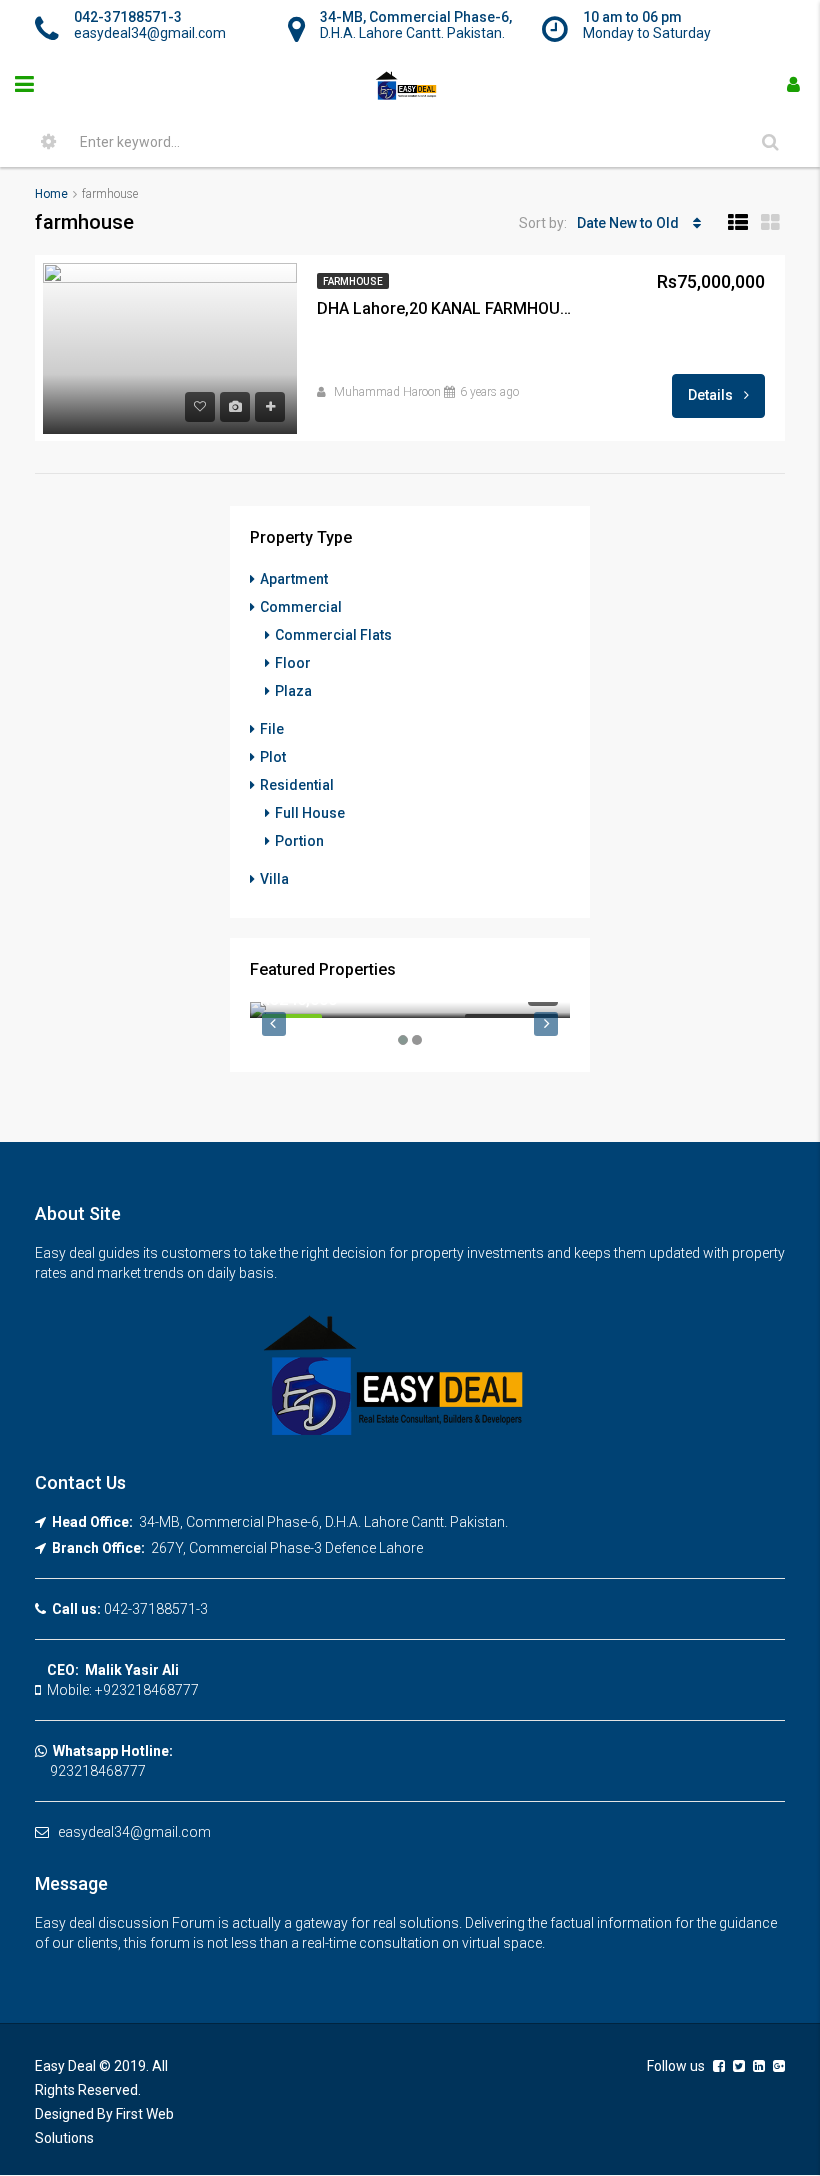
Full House (310, 813)
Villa (274, 879)
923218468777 (90, 1771)
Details (712, 395)
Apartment (294, 579)
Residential (297, 785)
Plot (273, 757)
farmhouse (353, 281)
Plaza (293, 691)
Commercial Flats (333, 635)
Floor (293, 663)
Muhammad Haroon (387, 392)
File (272, 729)
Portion (299, 841)
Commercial (301, 607)
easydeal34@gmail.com (134, 1832)
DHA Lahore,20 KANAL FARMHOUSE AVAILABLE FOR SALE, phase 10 (447, 308)
